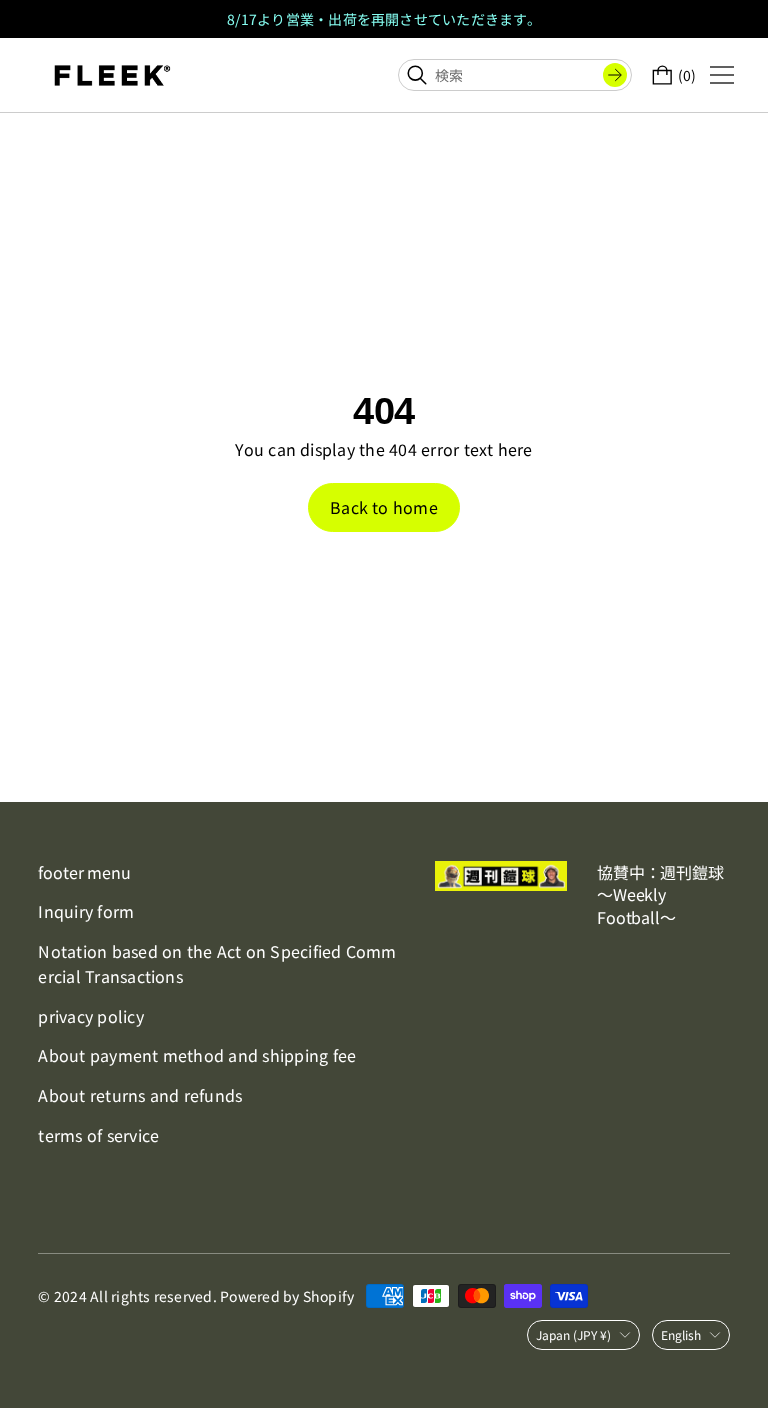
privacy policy (90, 1016)
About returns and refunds (140, 1095)
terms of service (98, 1135)
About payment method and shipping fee (197, 1055)
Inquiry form (86, 911)
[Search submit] (615, 75)
